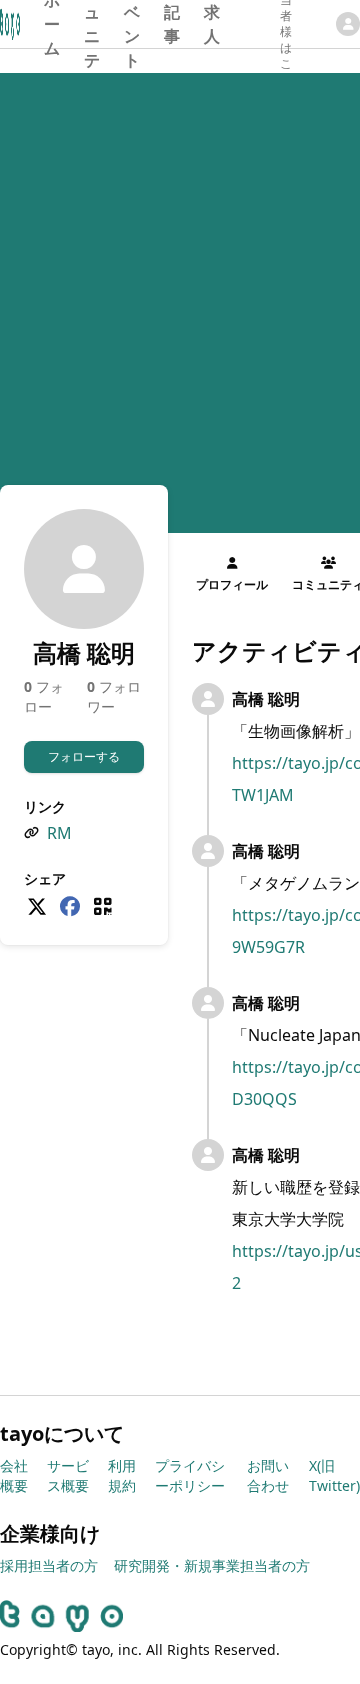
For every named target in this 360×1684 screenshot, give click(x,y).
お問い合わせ (268, 1475)
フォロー (44, 696)
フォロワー (114, 696)
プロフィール (232, 584)
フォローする (84, 756)
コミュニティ (92, 24)
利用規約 (122, 1475)
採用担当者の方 (49, 1565)
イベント (132, 24)
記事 (172, 24)
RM (59, 833)
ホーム (52, 24)
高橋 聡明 (266, 699)
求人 (212, 24)
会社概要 (14, 1475)
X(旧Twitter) (334, 1475)
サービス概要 (68, 1475)
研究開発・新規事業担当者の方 (212, 1565)
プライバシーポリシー (190, 1475)
